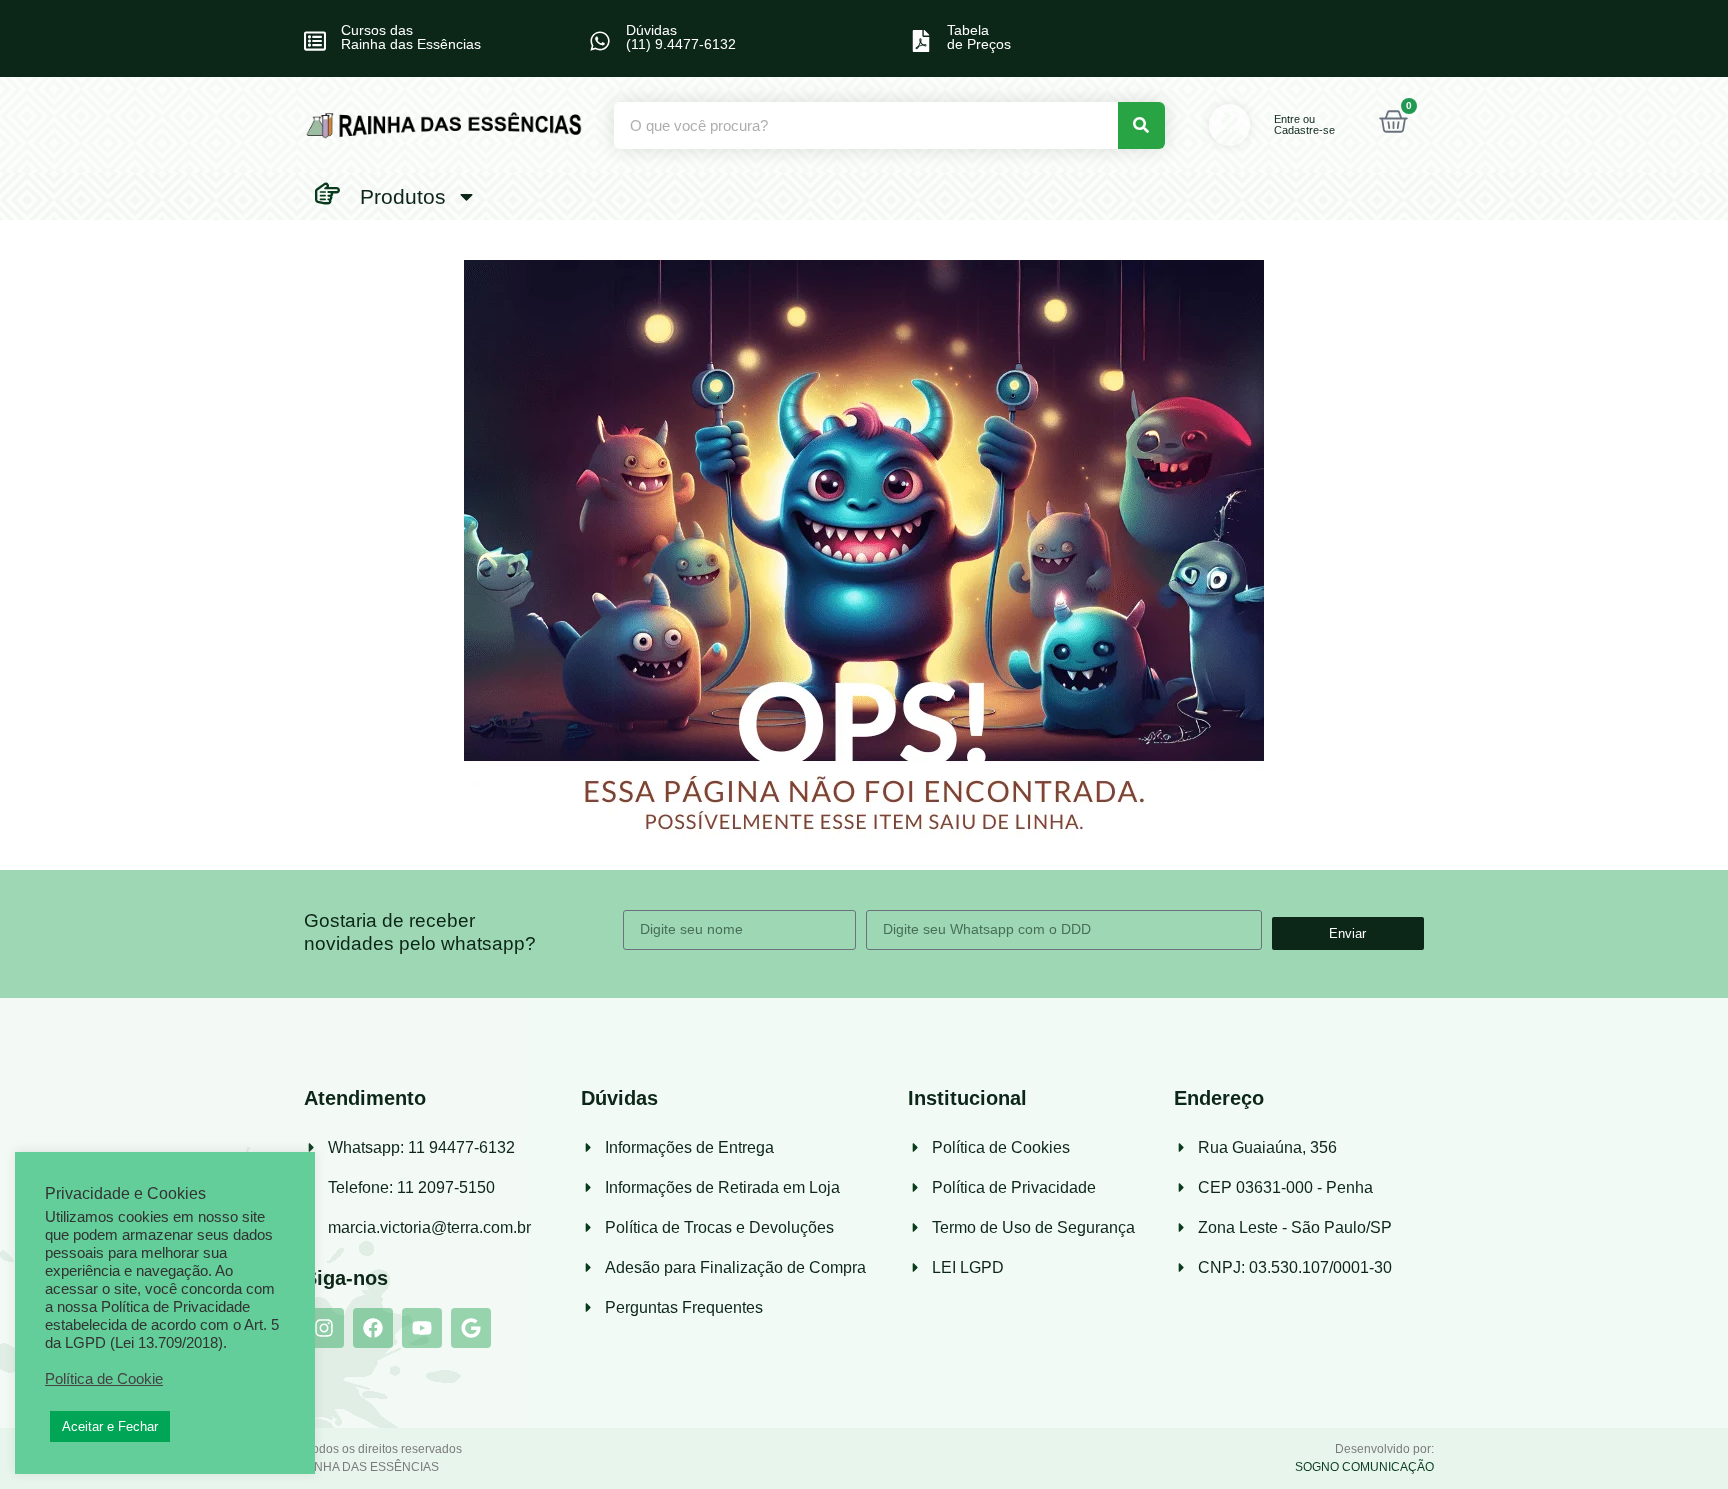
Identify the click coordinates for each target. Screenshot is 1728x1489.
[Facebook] (373, 1328)
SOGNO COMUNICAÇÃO (1364, 1467)
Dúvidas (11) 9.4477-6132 (681, 37)
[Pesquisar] (1141, 125)
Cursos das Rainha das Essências (411, 37)
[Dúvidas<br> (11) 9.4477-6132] (600, 41)
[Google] (471, 1328)
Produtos (403, 196)
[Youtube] (422, 1328)
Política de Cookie (104, 1379)
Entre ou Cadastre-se (1304, 124)
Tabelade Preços (979, 37)
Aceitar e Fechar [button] (110, 1426)
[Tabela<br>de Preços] (921, 41)
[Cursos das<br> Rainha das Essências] (315, 41)
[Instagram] (324, 1328)
